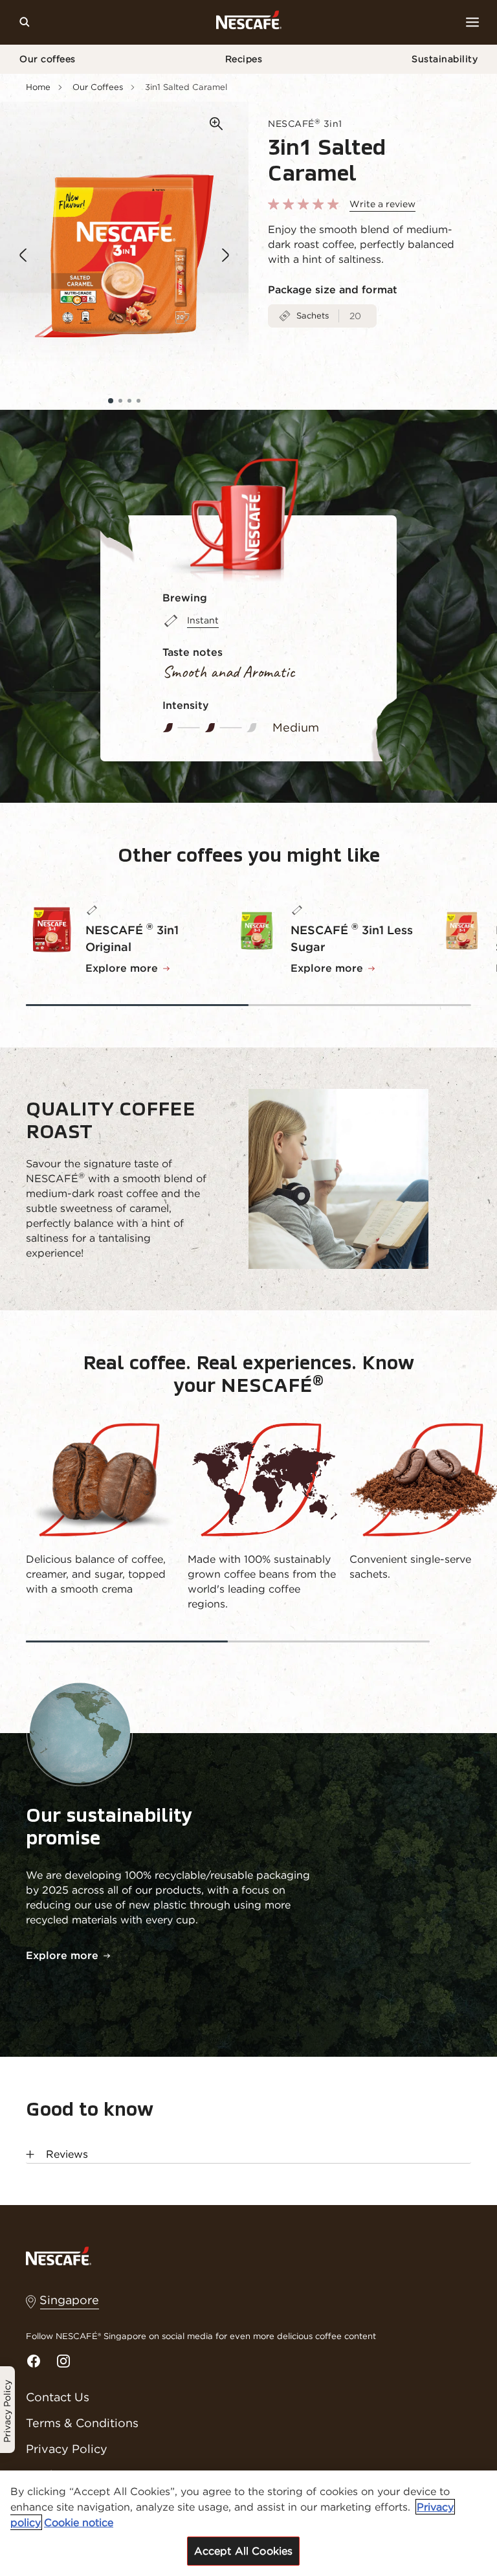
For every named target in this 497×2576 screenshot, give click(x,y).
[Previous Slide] (23, 256)
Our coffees (48, 59)
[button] (111, 401)
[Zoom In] (216, 124)
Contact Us (58, 2397)
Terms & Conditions (82, 2423)
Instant (203, 620)
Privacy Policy (67, 2449)
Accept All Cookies (244, 2551)
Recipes (244, 59)
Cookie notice (79, 2522)
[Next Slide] (226, 256)
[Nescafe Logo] (249, 22)
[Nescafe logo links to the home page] (59, 2256)
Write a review (382, 204)
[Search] (25, 22)
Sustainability (445, 59)
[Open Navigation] (472, 22)
